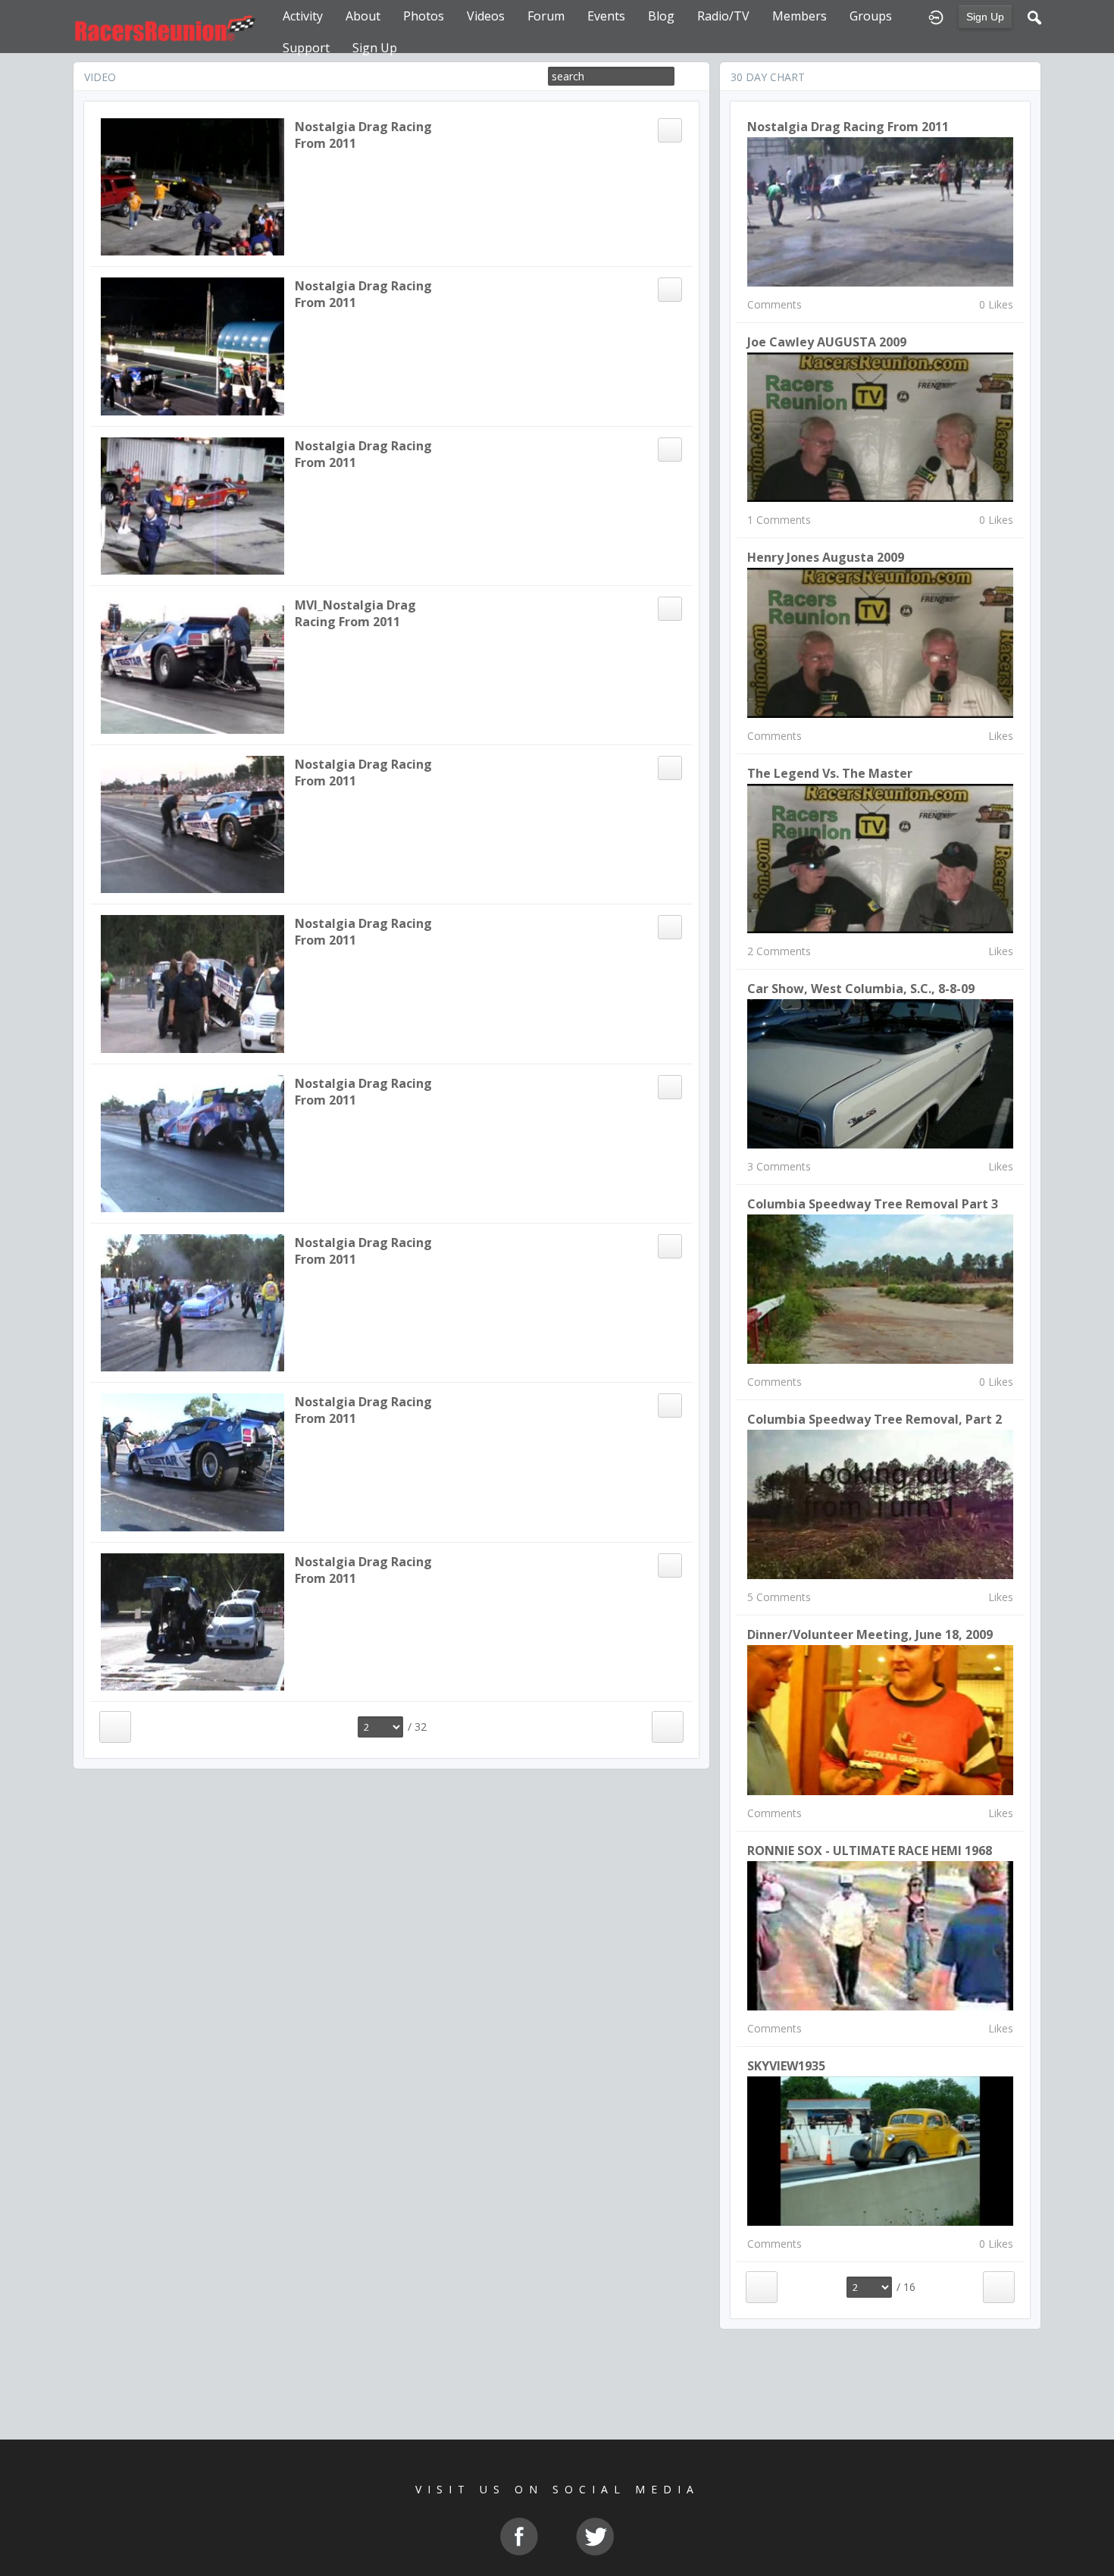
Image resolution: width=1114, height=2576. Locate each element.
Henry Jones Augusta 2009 (826, 557)
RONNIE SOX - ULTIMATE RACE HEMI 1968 (870, 1851)
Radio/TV (723, 16)
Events (606, 16)
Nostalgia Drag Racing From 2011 (848, 127)
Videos (486, 16)
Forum (546, 16)
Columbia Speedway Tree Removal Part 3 (873, 1204)
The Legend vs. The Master (830, 773)
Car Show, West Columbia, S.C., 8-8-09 (861, 989)
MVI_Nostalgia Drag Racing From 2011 (355, 613)
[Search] (1034, 16)
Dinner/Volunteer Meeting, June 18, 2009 (870, 1634)
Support (306, 48)
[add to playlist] (669, 129)
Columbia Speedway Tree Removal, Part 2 (875, 1419)
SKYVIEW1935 (786, 2066)
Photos (424, 16)
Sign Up (985, 17)
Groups (871, 16)
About (363, 16)
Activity (303, 16)
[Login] (936, 16)
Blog (661, 16)
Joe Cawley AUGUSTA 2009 (827, 342)
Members (800, 16)
